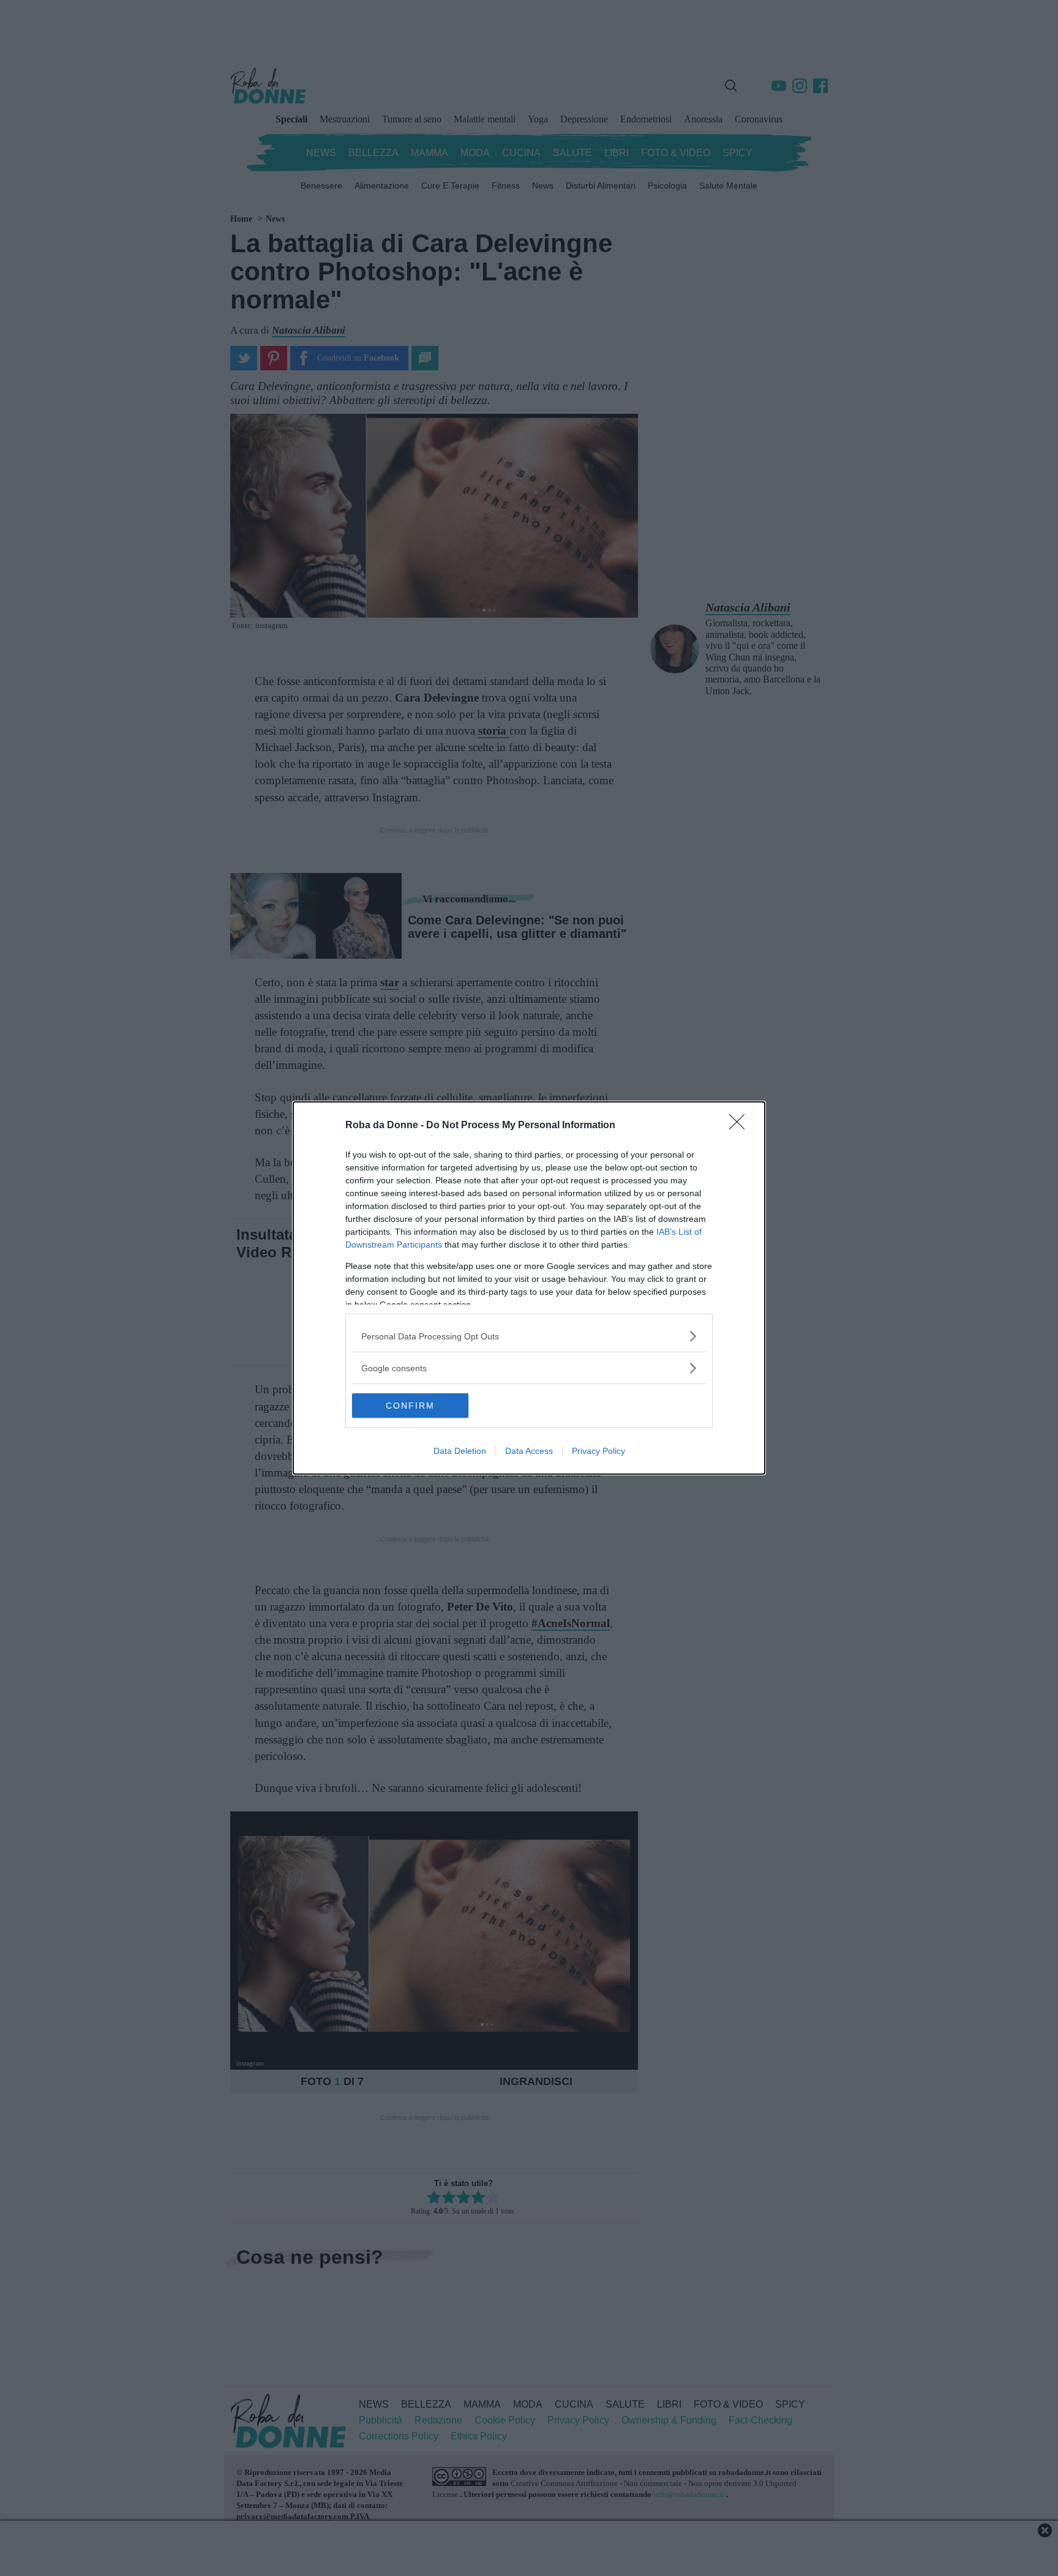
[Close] (741, 1126)
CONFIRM (410, 1406)
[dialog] (529, 1288)
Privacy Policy (598, 1451)
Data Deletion (460, 1451)
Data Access (529, 1451)
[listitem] (529, 1336)
